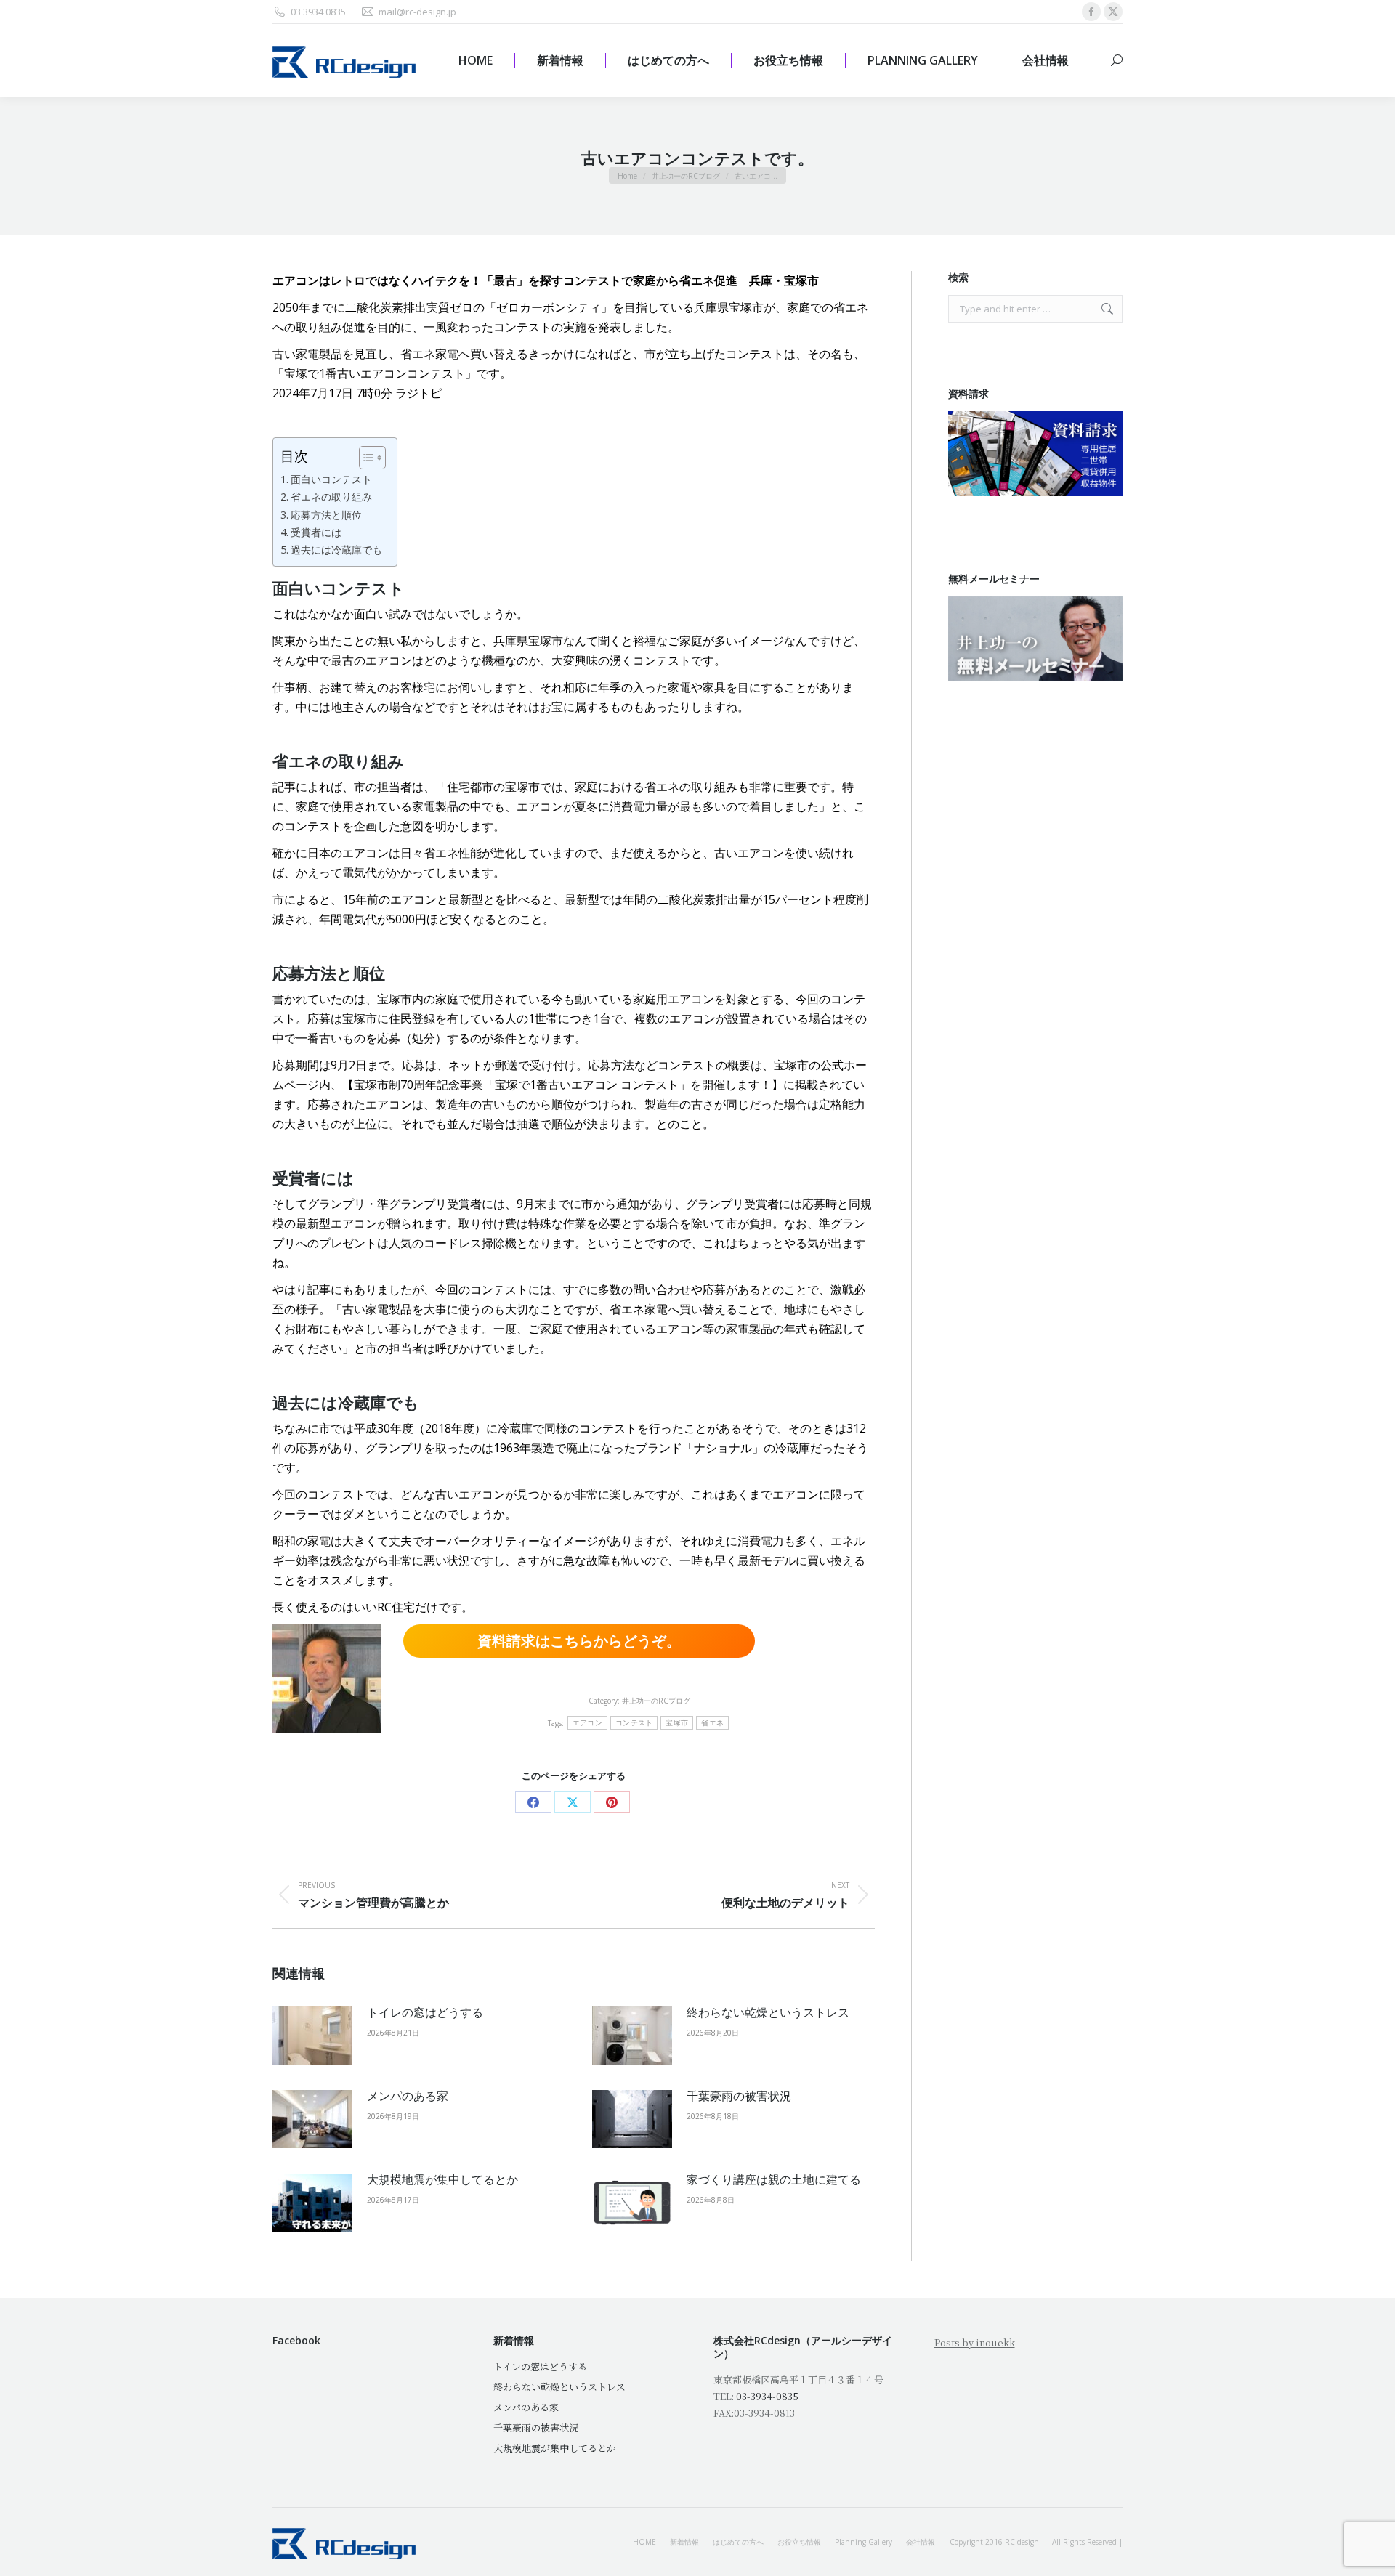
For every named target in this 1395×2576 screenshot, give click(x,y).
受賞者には (316, 532)
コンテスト (634, 1723)
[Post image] (312, 2036)
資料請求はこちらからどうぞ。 (579, 1641)
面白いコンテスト (331, 479)
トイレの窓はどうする (425, 2012)
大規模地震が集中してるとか (442, 2179)
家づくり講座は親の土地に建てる (774, 2179)
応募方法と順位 (326, 515)
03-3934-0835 (767, 2396)
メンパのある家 (408, 2096)
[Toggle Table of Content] (365, 458)
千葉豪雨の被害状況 (739, 2096)
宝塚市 (677, 1723)
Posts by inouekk (975, 2342)
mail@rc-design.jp (417, 12)
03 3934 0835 (318, 12)
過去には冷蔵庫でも (336, 550)
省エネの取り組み (331, 497)
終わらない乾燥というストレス (768, 2012)
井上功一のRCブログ (656, 1701)
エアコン (587, 1723)
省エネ (712, 1723)
